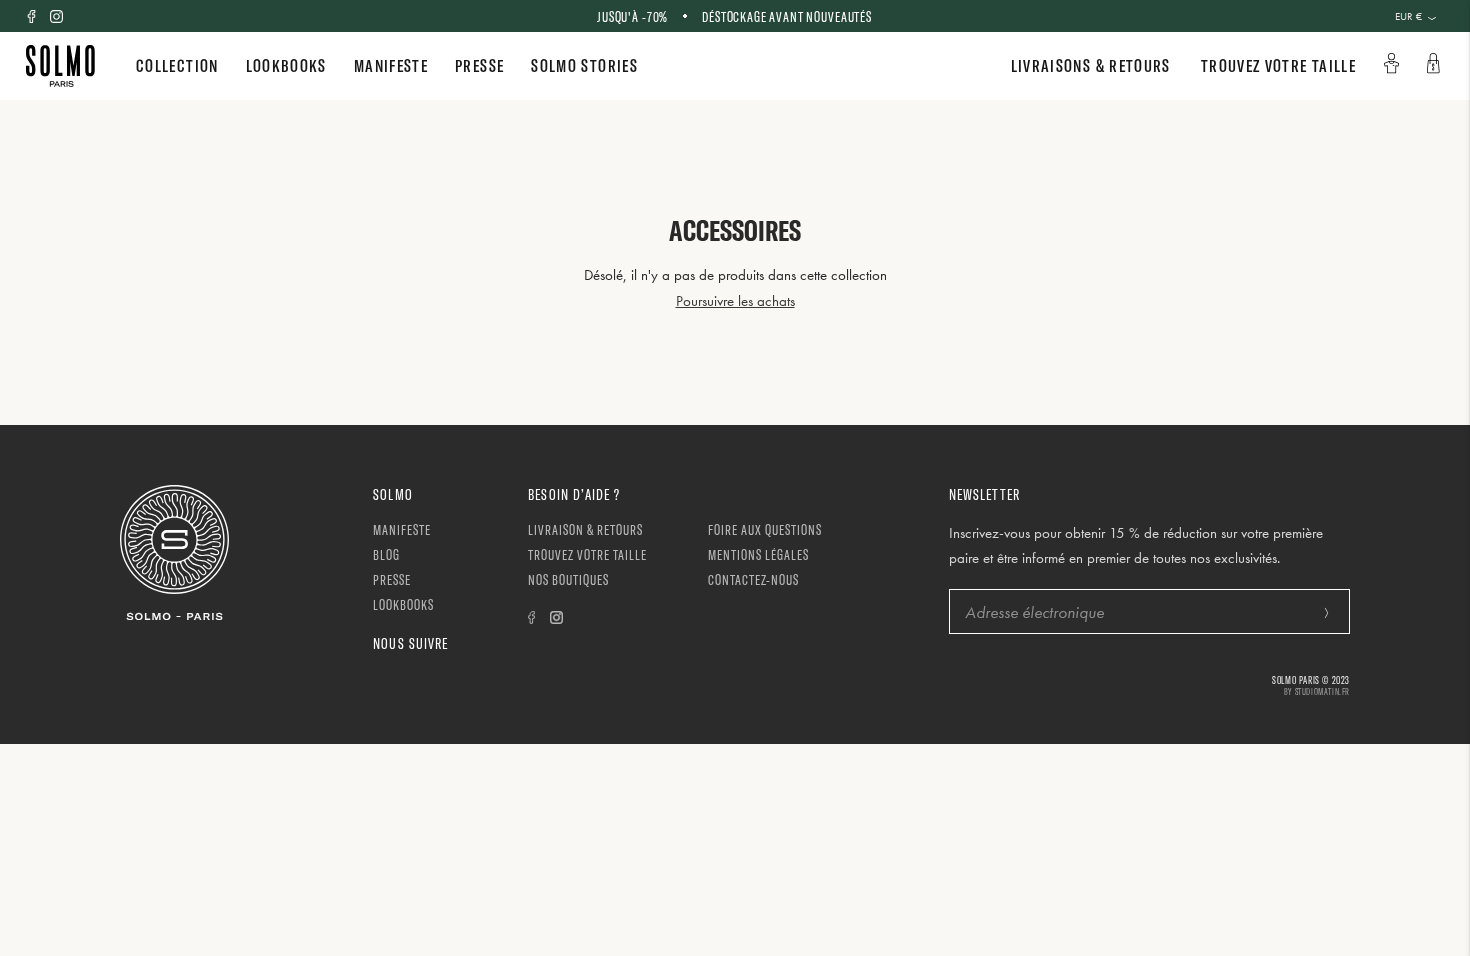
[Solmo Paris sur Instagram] (56, 16)
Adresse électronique (1022, 589)
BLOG (386, 554)
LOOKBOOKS (286, 65)
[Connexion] (1392, 64)
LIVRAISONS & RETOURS (1091, 65)
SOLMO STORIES (584, 65)
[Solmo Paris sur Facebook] (31, 16)
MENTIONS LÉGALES (758, 554)
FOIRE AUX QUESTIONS (765, 529)
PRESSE (479, 65)
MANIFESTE (391, 65)
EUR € (1408, 16)
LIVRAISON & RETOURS (585, 529)
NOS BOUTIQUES (568, 579)
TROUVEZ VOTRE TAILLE (1278, 65)
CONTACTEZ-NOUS (753, 579)
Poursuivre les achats (735, 301)
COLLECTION (177, 65)
